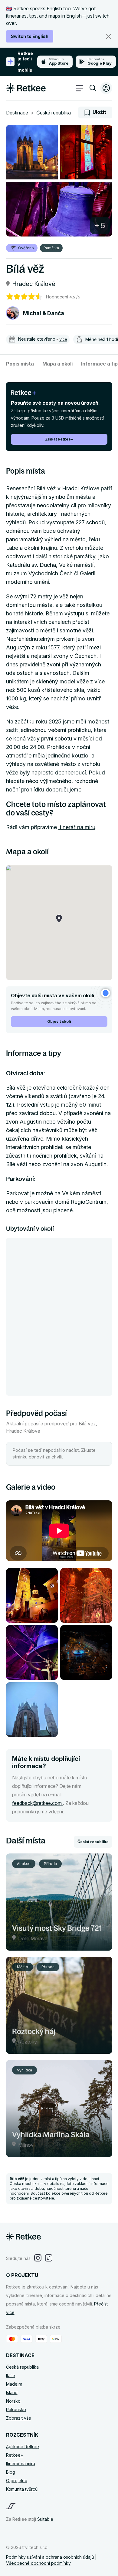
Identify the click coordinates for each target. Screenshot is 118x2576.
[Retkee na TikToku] (49, 2258)
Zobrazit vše (19, 2418)
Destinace (17, 113)
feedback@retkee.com (38, 1803)
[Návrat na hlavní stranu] (26, 91)
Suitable (45, 2519)
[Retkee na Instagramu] (38, 2258)
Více (63, 339)
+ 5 (100, 226)
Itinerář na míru (21, 2464)
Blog (11, 2472)
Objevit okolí (59, 1021)
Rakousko (16, 2409)
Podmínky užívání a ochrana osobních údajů (50, 2557)
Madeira (14, 2384)
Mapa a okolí (57, 364)
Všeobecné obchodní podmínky (38, 2563)
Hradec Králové (34, 284)
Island (12, 2392)
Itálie (11, 2375)
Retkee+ (15, 2455)
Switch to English (30, 36)
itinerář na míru (77, 827)
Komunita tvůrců (22, 2489)
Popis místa (20, 364)
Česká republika (54, 113)
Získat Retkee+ (59, 439)
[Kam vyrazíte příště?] (93, 89)
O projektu (17, 2481)
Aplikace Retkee (23, 2447)
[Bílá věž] (32, 152)
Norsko (13, 2401)
